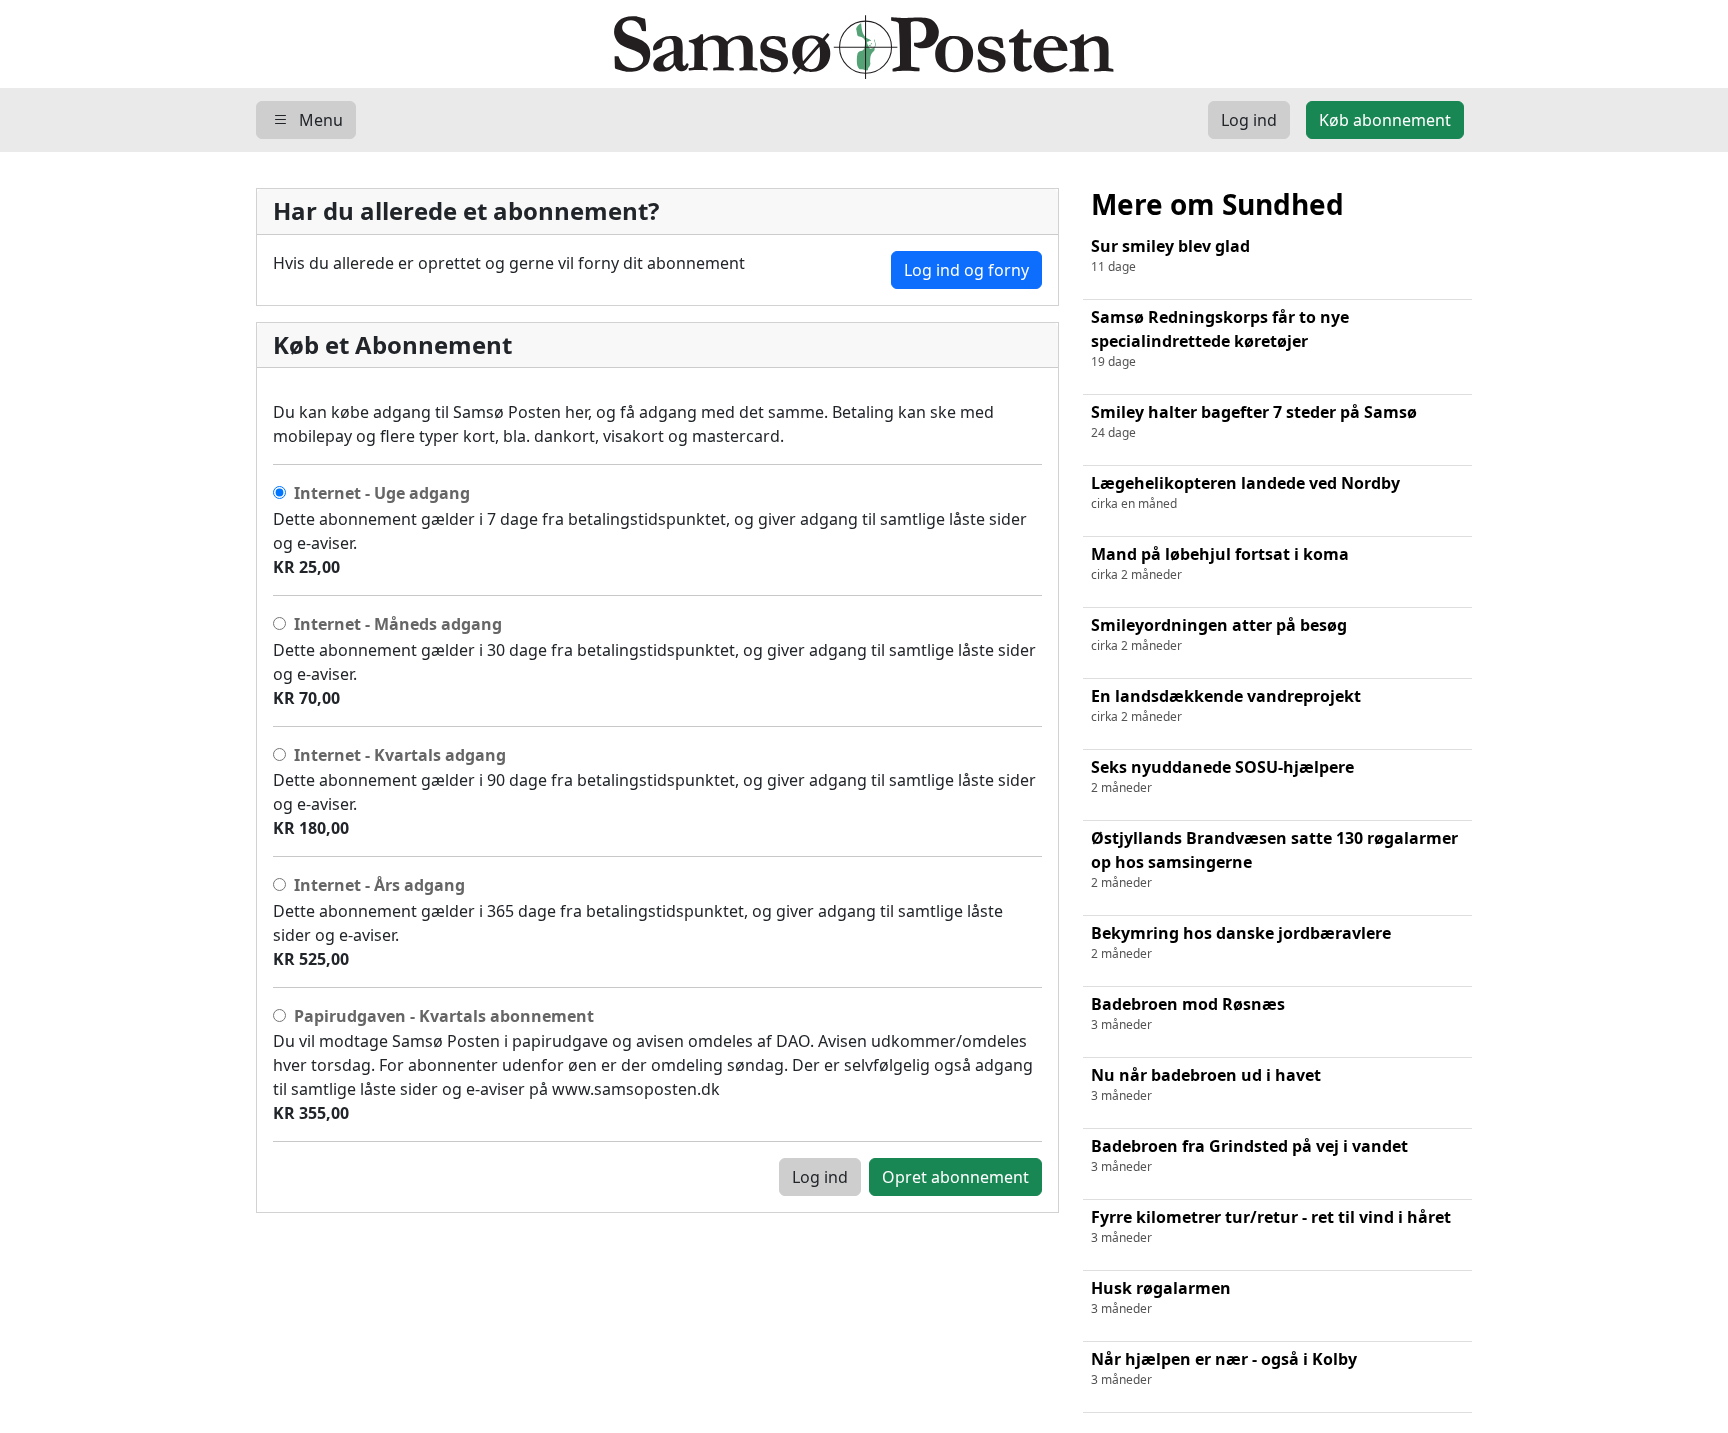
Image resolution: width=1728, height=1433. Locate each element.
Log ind (820, 1177)
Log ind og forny (966, 270)
